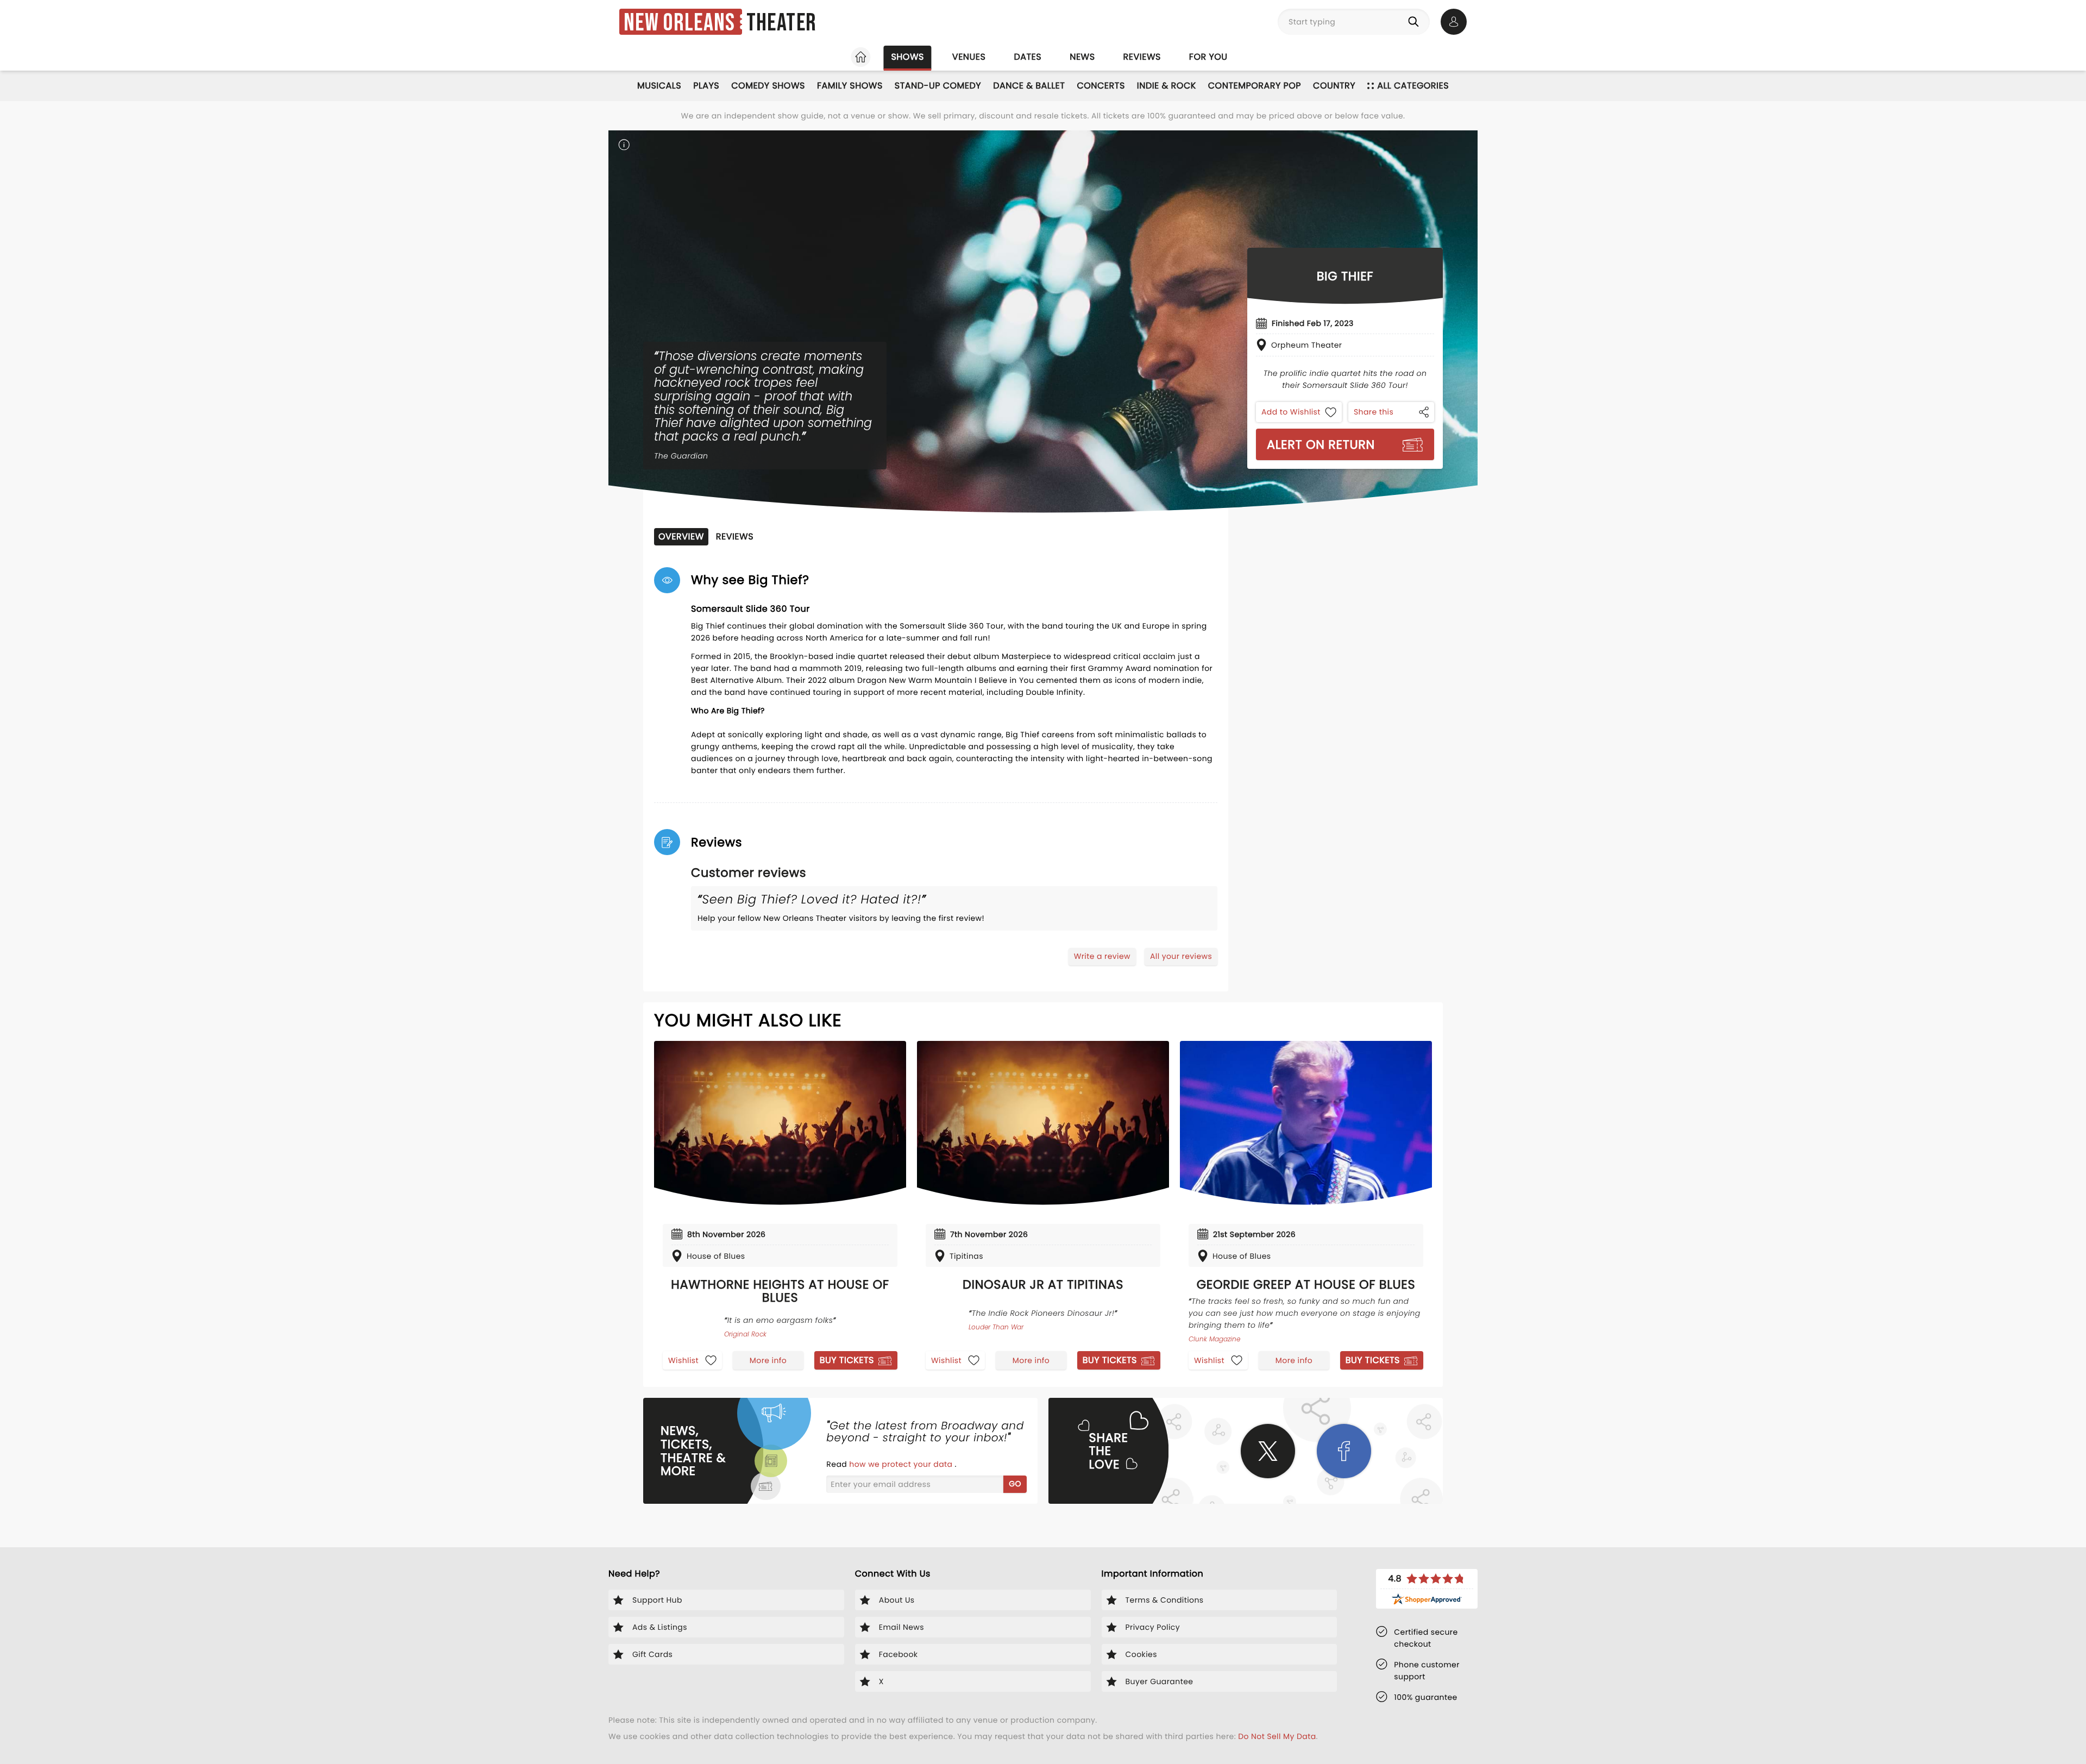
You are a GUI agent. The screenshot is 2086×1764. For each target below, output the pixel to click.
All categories (1413, 86)
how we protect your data (902, 1464)
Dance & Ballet (1029, 86)
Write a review (1102, 956)
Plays (706, 86)
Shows (907, 57)
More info (768, 1360)
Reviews (1142, 57)
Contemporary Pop (1255, 86)
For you (1208, 57)
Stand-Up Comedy (938, 86)
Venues (969, 57)
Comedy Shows (768, 86)
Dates (1028, 57)
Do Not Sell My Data (1277, 1736)
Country (1334, 86)
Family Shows (850, 86)
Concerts (1101, 86)
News (1082, 57)
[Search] (1416, 22)
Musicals (659, 86)
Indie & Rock (1167, 86)
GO (1015, 1484)
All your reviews (1181, 956)
